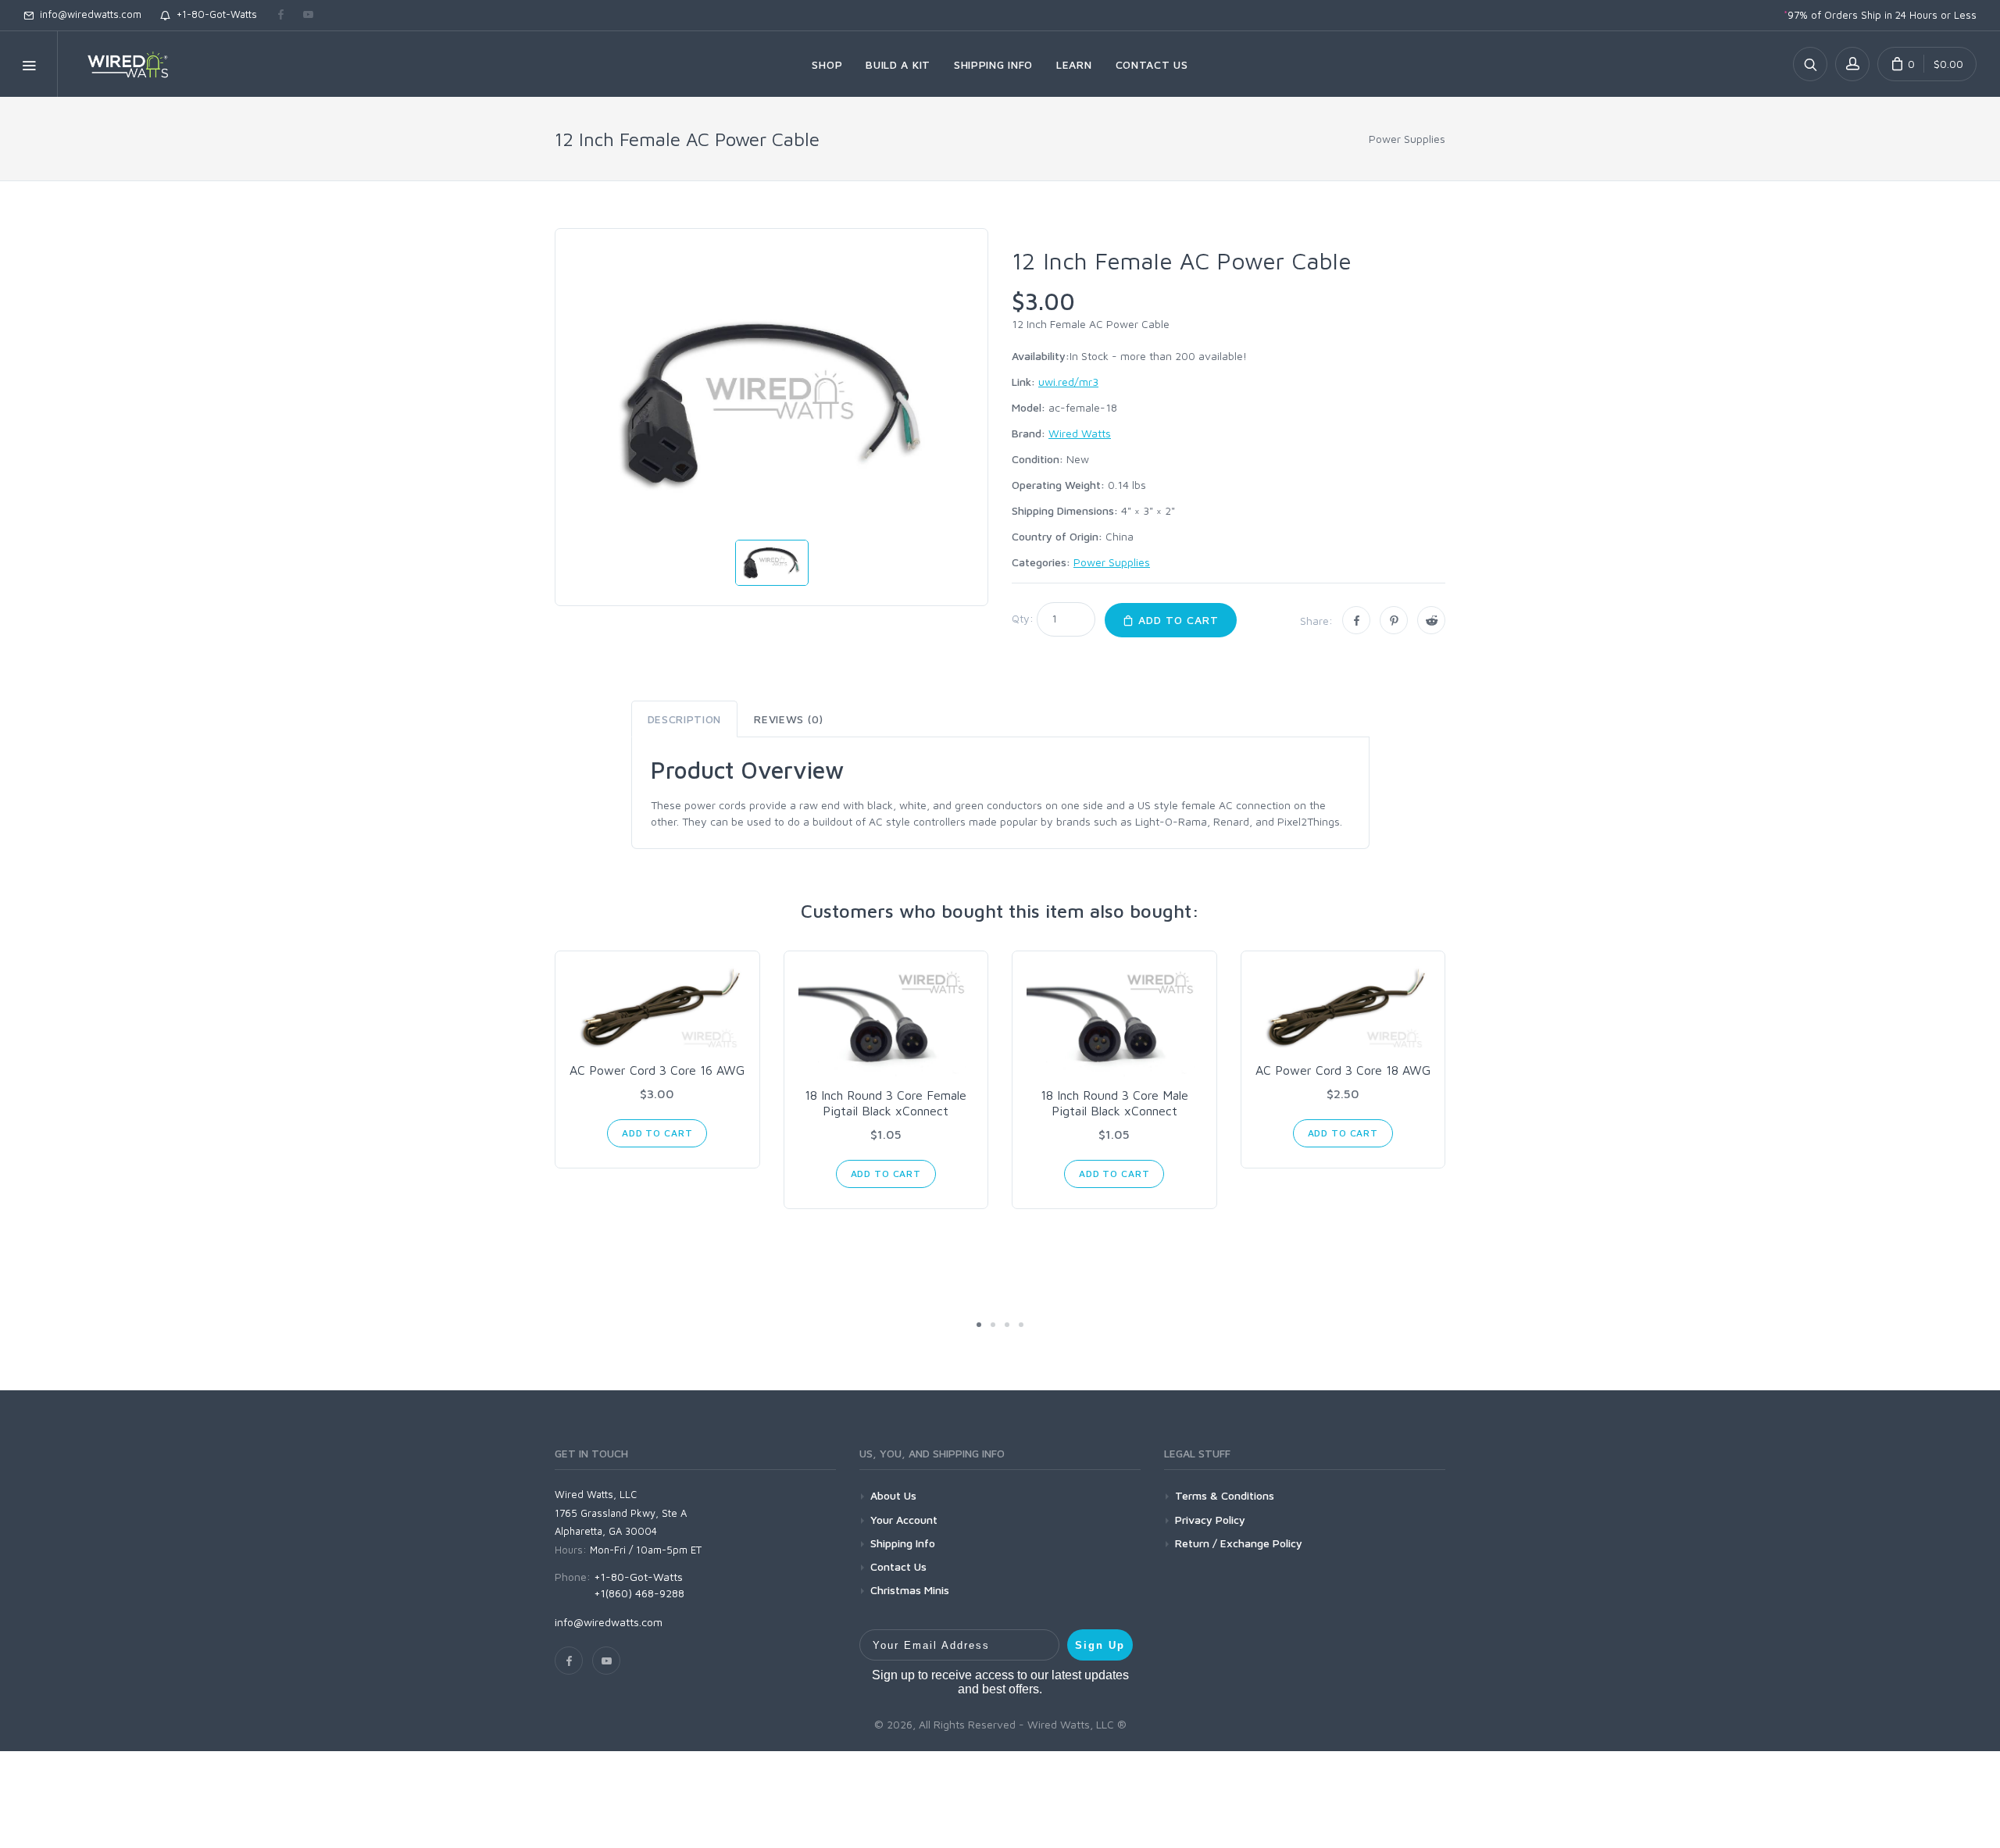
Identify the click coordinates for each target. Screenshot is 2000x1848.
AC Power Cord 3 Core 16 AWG (657, 1070)
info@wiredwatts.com (87, 14)
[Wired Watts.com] (118, 64)
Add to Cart (1177, 620)
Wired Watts (1080, 433)
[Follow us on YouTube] (308, 16)
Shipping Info (903, 1543)
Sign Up (1100, 1645)
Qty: (1023, 618)
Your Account (904, 1520)
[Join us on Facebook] (281, 16)
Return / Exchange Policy (1239, 1543)
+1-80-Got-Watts (214, 14)
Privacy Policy (1210, 1520)
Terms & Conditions (1225, 1495)
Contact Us (898, 1566)
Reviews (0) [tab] (789, 719)
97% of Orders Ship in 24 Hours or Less (1880, 15)
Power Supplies (1407, 139)
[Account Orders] (1852, 64)
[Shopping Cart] (1927, 64)
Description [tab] (685, 719)
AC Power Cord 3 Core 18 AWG (1343, 1070)
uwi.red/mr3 (1068, 382)
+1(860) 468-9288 (639, 1593)
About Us (893, 1495)
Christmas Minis (910, 1590)
